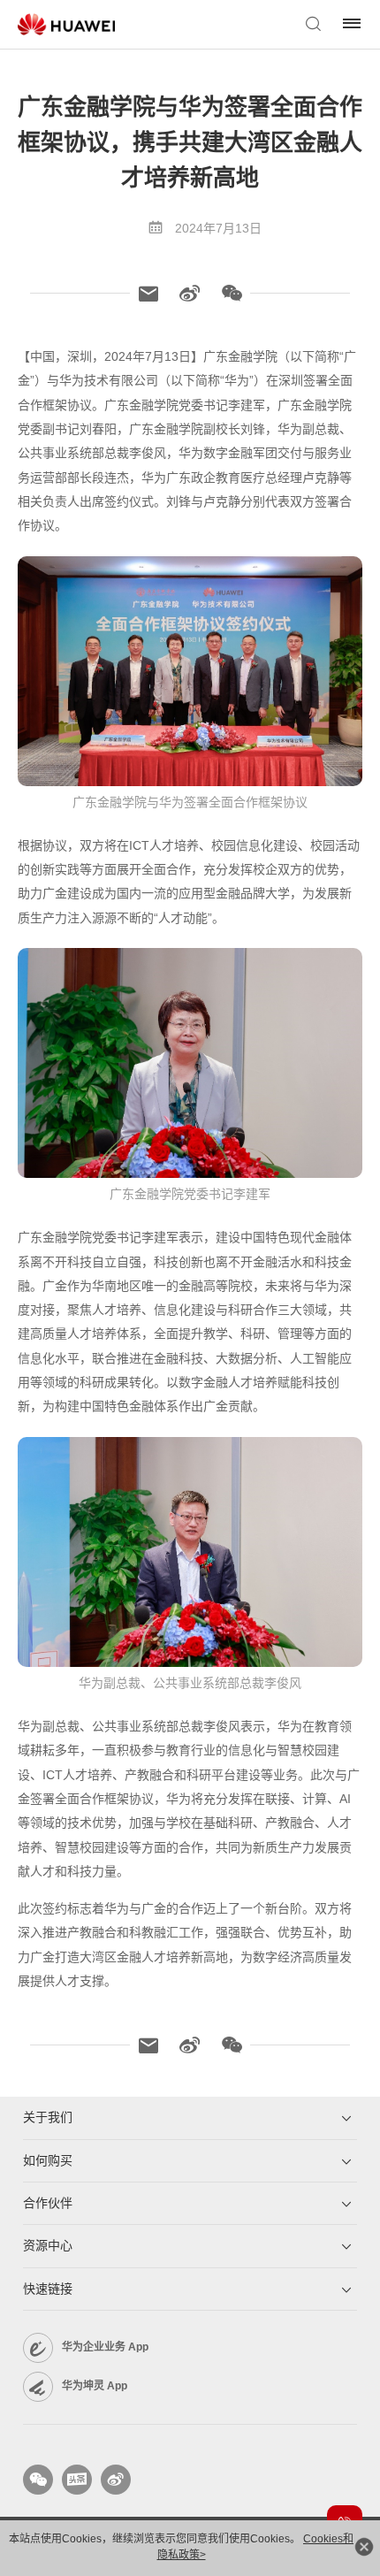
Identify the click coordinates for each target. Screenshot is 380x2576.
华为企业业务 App (105, 2347)
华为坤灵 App (95, 2386)
